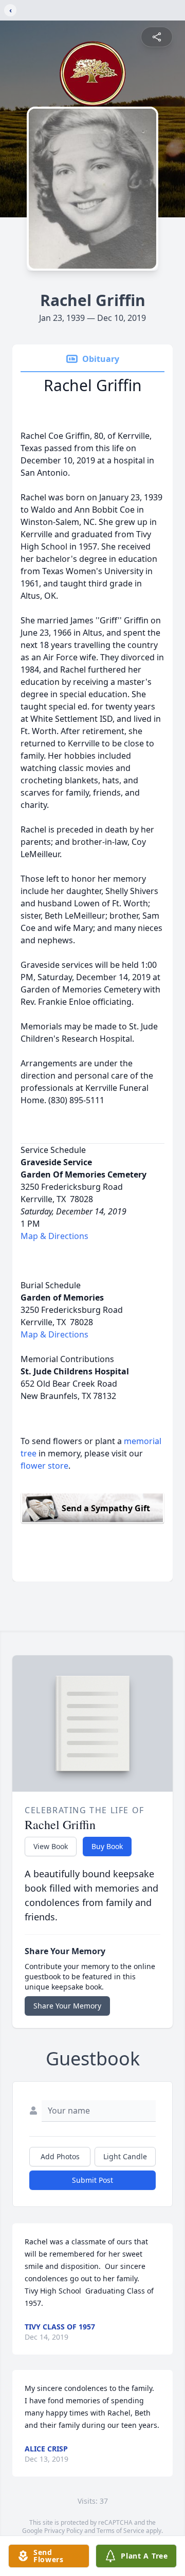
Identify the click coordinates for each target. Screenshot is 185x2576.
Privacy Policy (63, 2531)
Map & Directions (54, 1236)
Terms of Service (121, 2531)
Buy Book (107, 1846)
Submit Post (92, 2180)
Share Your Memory (67, 2006)
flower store (44, 1466)
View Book (51, 1846)
